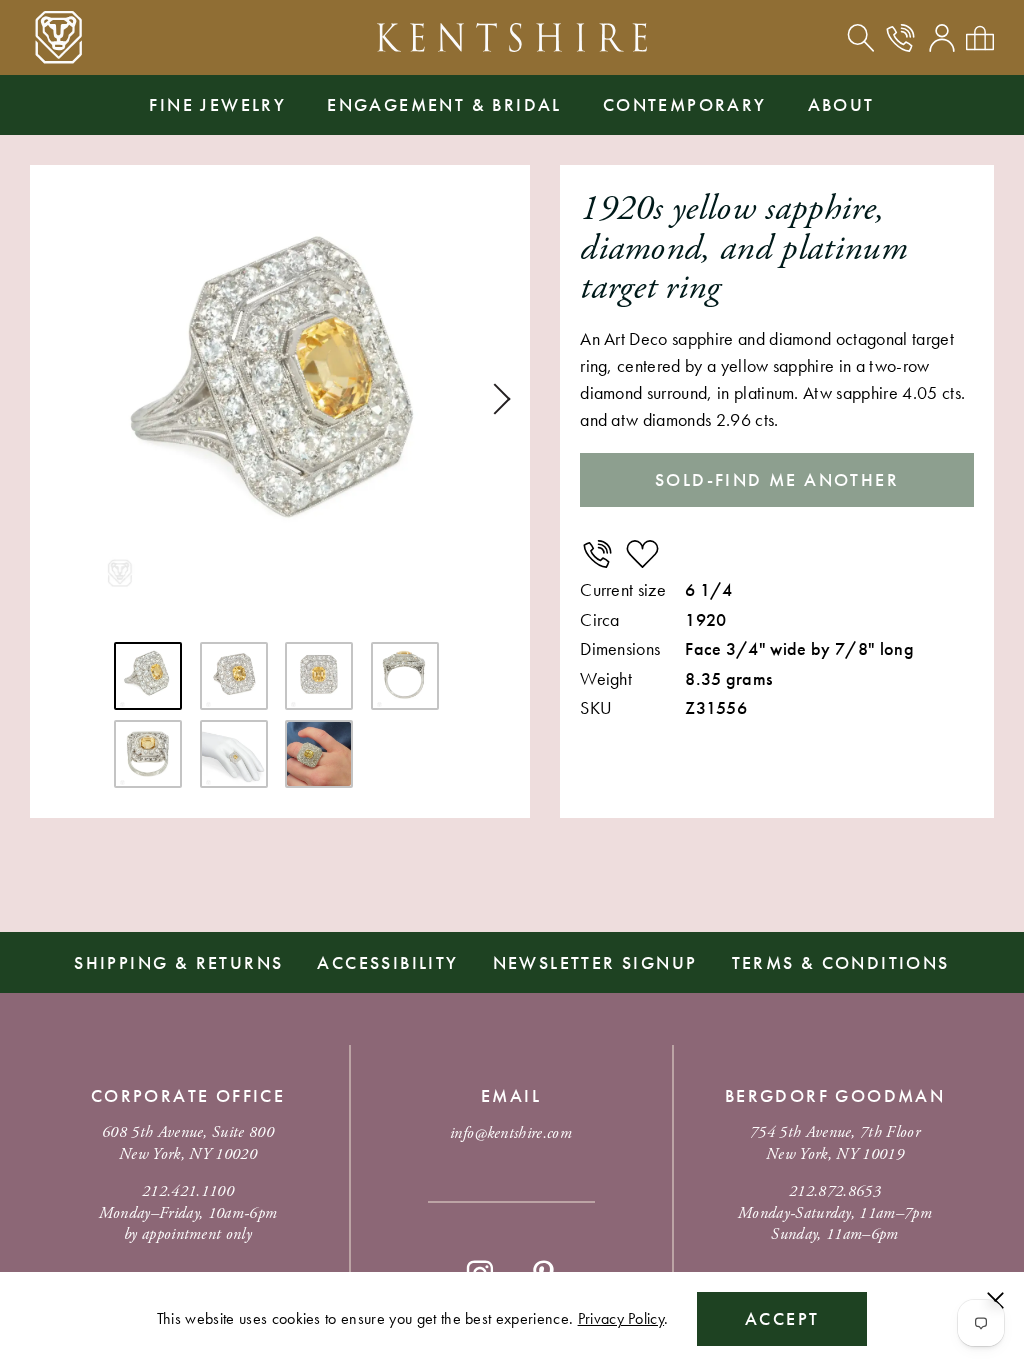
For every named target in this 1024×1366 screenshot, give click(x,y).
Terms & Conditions (841, 962)
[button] (495, 399)
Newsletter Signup (595, 962)
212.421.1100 (188, 1191)
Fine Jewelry (217, 104)
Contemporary (685, 104)
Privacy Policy (621, 1318)
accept (782, 1318)
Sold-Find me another (777, 479)
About (841, 104)
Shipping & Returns (178, 962)
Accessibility (387, 962)
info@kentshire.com (511, 1133)
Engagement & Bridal (444, 104)
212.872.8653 (835, 1191)
